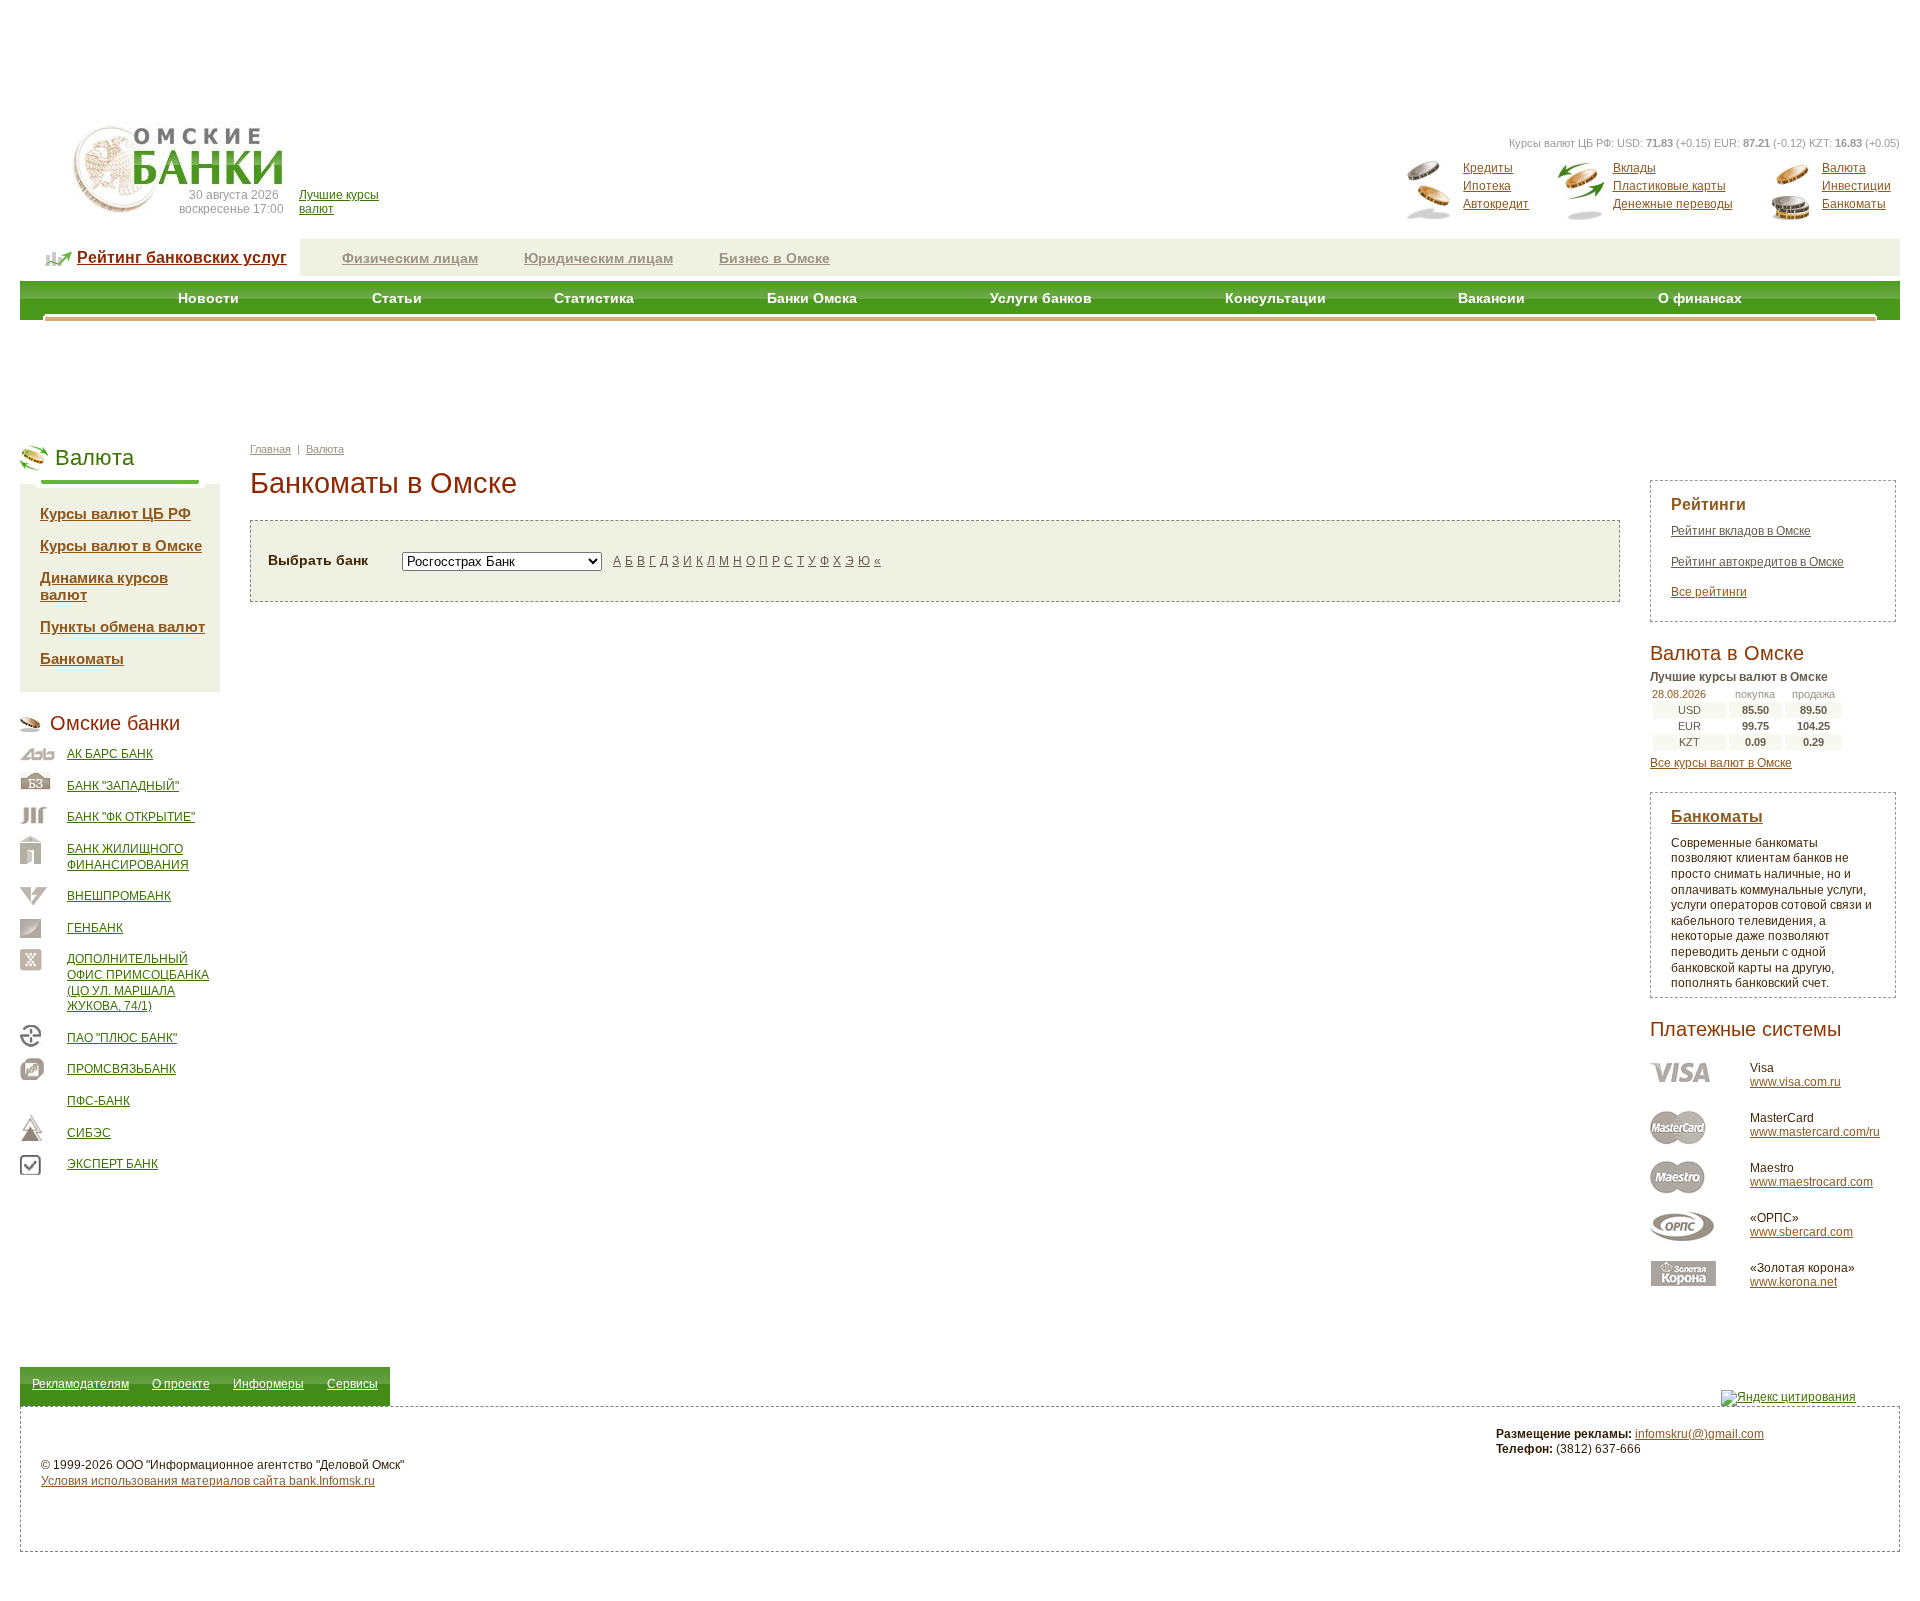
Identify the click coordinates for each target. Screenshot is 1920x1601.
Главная (270, 449)
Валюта (1844, 168)
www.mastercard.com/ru (1815, 1132)
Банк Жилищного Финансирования (128, 857)
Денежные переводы (1673, 204)
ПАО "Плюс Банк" (122, 1038)
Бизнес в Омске (774, 258)
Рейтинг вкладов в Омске (1741, 531)
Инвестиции (1856, 186)
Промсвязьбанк (121, 1069)
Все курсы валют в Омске (1721, 763)
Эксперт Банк (112, 1164)
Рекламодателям (80, 1384)
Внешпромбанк (119, 896)
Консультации (1275, 298)
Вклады (1634, 168)
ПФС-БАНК (98, 1101)
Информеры (268, 1384)
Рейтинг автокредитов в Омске (1757, 562)
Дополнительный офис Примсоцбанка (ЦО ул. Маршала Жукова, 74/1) (138, 982)
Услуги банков (1041, 298)
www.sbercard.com (1801, 1232)
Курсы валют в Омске (121, 545)
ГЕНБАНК (95, 928)
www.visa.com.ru (1795, 1082)
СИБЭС (89, 1133)
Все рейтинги (1709, 592)
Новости (208, 298)
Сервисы (352, 1384)
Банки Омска (812, 298)
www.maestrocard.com (1811, 1182)
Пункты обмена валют (122, 626)
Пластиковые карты (1669, 186)
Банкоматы (1854, 204)
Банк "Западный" (123, 786)
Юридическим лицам (598, 258)
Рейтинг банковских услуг (182, 257)
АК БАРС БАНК (110, 754)
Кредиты (1488, 168)
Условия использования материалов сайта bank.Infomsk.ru (208, 1481)
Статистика (594, 298)
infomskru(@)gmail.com (1699, 1434)
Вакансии (1491, 298)
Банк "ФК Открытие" (131, 817)
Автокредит (1496, 204)
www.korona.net (1793, 1282)
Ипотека (1487, 186)
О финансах (1700, 298)
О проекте (181, 1384)
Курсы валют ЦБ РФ (115, 513)
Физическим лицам (410, 258)
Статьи (397, 298)
